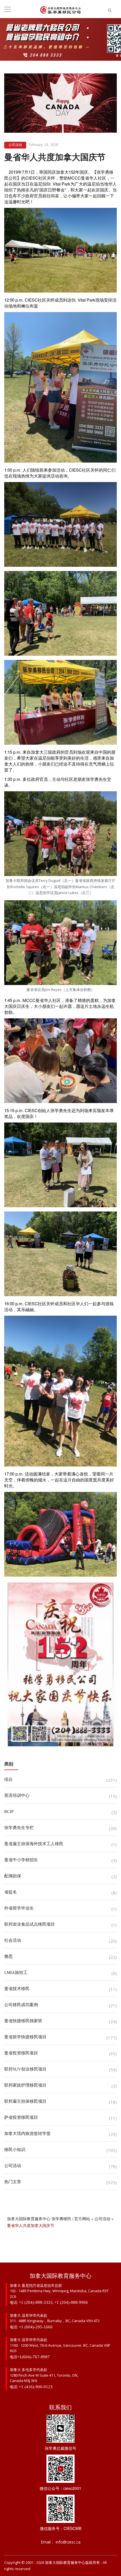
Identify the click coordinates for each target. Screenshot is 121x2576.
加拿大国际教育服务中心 (65, 2563)
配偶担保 (13, 1876)
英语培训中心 (17, 1795)
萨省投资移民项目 (21, 2117)
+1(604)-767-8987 (33, 2357)
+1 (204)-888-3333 (36, 2302)
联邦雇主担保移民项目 (25, 2101)
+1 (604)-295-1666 (36, 2327)
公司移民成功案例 (21, 2005)
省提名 (11, 1892)
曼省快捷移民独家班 (23, 2021)
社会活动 (13, 1940)
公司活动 (15, 145)
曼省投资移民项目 (21, 2053)
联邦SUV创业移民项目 (25, 2069)
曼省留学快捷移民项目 (25, 2037)
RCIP (9, 1812)
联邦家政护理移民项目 (25, 2085)
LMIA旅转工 (16, 1973)
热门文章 (13, 2182)
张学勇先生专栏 (19, 1828)
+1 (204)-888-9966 (71, 2302)
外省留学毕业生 (19, 1908)
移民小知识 (15, 2150)
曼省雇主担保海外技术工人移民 (34, 1844)
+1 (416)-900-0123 (36, 2387)
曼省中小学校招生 (21, 1860)
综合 (8, 1779)
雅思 (8, 1956)
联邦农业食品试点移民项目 (30, 1924)
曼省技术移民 (17, 1989)
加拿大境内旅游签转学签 (27, 2133)
